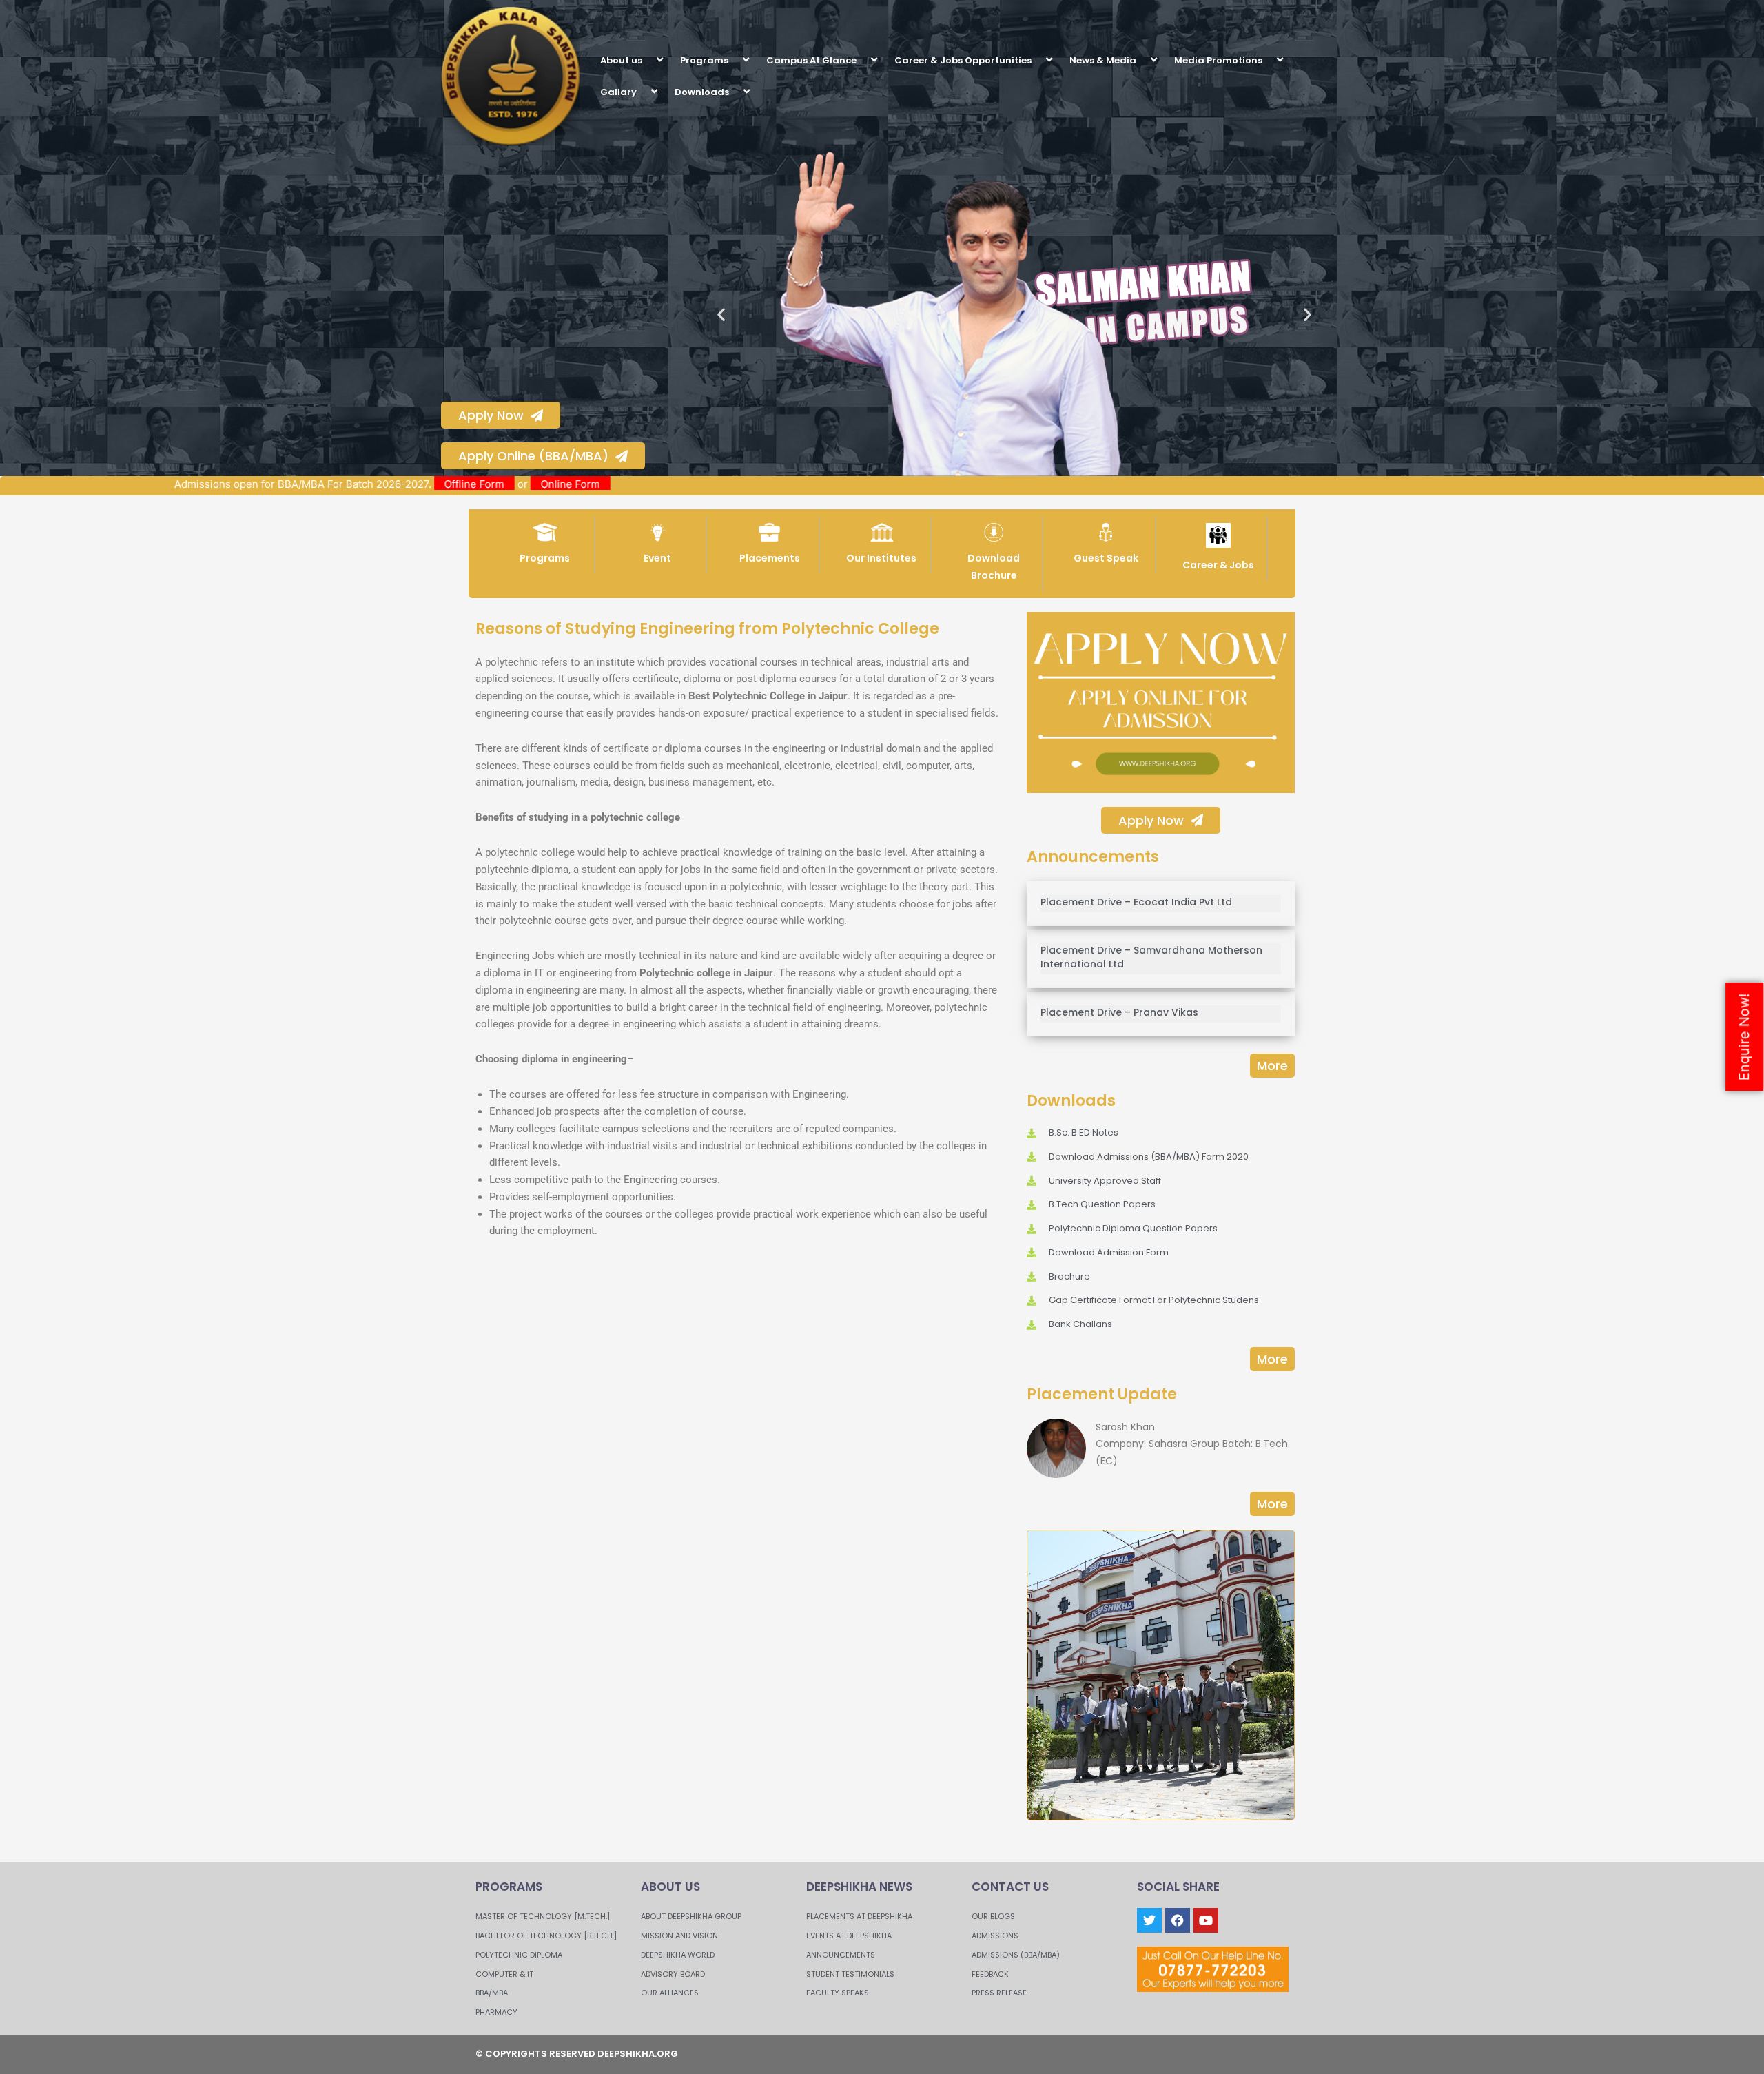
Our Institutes (881, 558)
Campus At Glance (811, 60)
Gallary (618, 92)
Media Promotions (1218, 60)
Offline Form (561, 484)
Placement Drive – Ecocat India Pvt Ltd (1136, 902)
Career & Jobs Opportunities (963, 60)
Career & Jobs (1218, 565)
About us (621, 60)
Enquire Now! (1744, 1037)
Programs (704, 60)
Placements (770, 558)
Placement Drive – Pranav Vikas (1119, 1012)
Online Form (657, 484)
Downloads (702, 92)
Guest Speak (1106, 558)
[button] (648, 60)
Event (657, 558)
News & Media (1103, 60)
